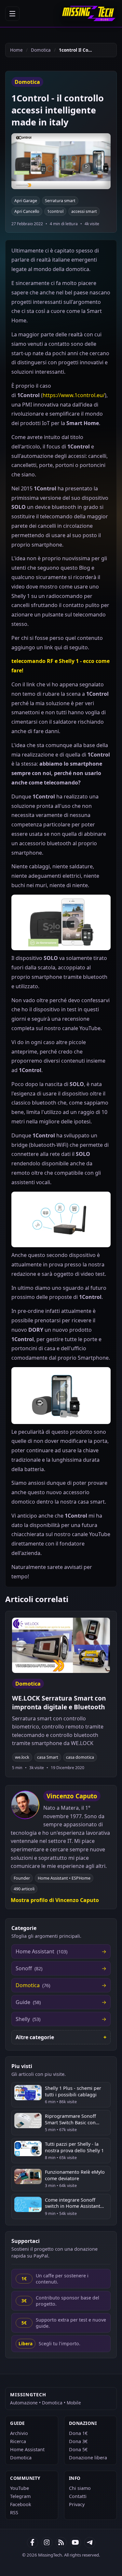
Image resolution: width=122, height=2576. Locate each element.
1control (55, 211)
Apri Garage (26, 201)
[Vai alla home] (89, 13)
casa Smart (48, 1757)
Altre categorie (35, 2037)
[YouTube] (75, 2543)
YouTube (20, 2488)
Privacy (77, 2504)
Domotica (41, 50)
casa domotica (80, 1757)
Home (16, 50)
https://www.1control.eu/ (74, 395)
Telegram (20, 2496)
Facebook (21, 2504)
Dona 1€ (78, 2433)
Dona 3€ (78, 2441)
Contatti (78, 2496)
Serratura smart (60, 201)
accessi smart (84, 211)
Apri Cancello (27, 211)
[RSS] (61, 2543)
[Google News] (47, 2543)
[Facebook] (33, 2543)
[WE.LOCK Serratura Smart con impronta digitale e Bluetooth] (61, 1645)
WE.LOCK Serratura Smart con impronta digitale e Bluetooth (59, 1702)
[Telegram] (90, 2543)
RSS (14, 2512)
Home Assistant (27, 2449)
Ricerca (18, 2441)
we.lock (22, 1757)
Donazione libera (88, 2458)
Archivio (19, 2433)
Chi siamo (80, 2488)
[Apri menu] (12, 14)
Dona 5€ (78, 2449)
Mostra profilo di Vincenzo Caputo (55, 1900)
